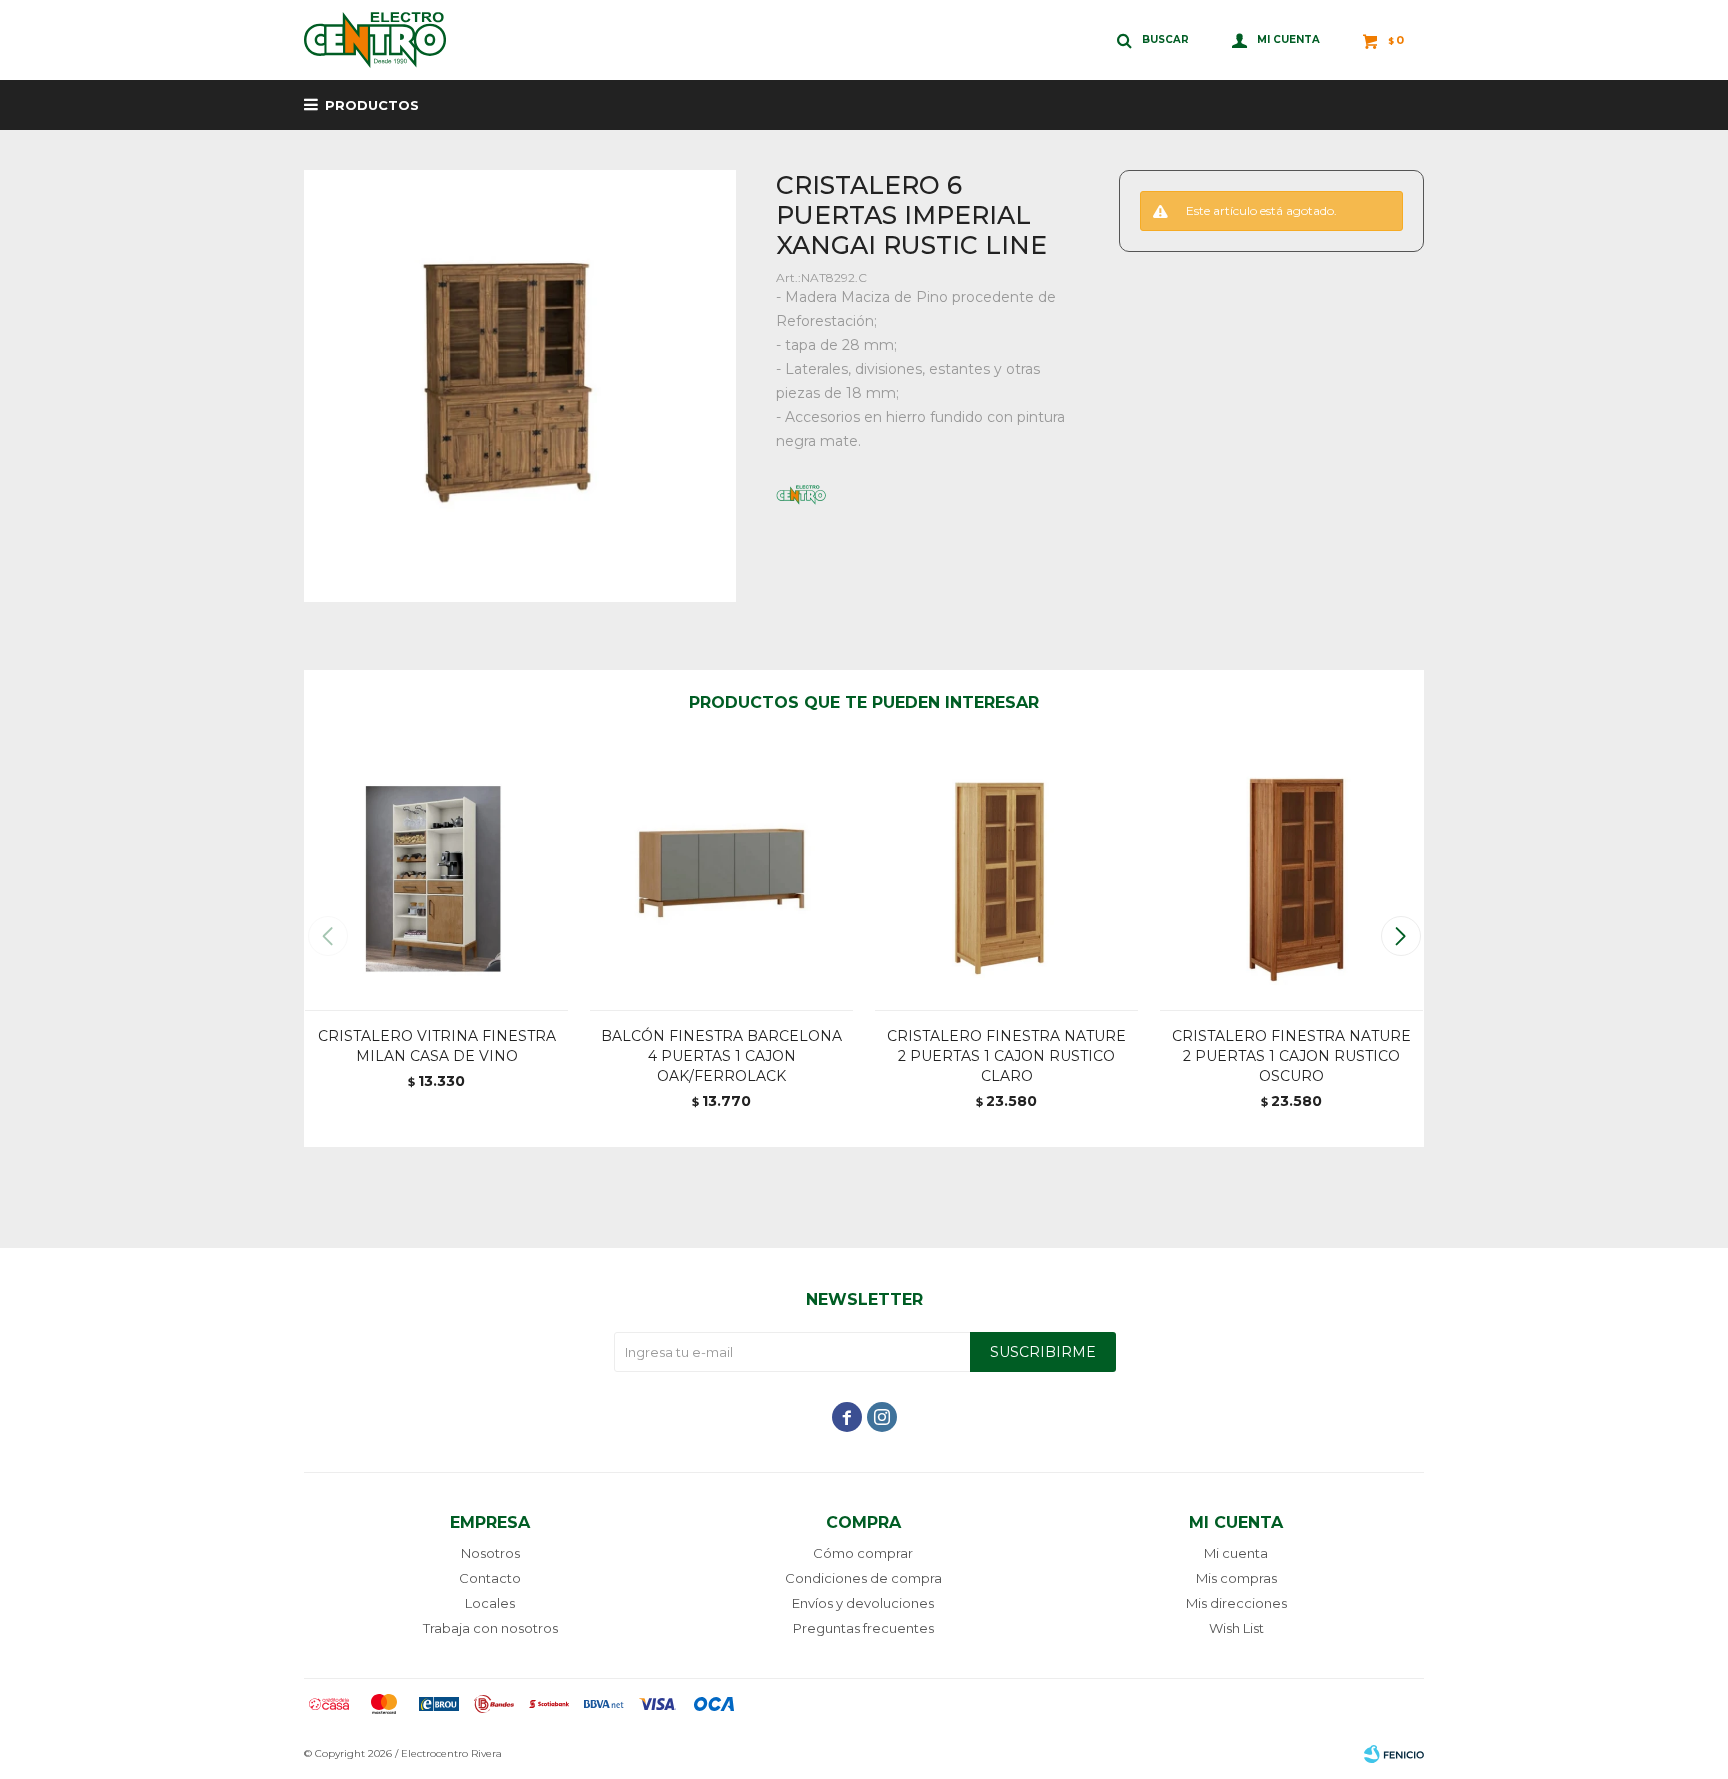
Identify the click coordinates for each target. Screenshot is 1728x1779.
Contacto (490, 1578)
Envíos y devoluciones (863, 1603)
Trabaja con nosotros (490, 1628)
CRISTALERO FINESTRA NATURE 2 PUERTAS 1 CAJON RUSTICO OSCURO (1291, 1056)
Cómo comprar (863, 1553)
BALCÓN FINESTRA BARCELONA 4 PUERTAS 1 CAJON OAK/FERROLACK (721, 1056)
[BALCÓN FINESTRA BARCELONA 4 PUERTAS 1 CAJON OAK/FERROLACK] (721, 877)
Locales (490, 1603)
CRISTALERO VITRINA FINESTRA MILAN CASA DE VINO (437, 1046)
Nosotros (490, 1553)
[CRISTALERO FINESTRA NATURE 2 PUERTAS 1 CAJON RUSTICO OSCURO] (1291, 877)
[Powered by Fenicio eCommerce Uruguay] (1394, 1754)
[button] (1400, 936)
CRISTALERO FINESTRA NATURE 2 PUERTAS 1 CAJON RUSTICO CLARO (1006, 1056)
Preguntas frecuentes (863, 1628)
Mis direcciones (1236, 1603)
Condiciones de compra (863, 1578)
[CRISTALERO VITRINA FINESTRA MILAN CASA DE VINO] (436, 877)
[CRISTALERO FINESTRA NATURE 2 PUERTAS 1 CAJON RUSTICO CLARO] (1006, 877)
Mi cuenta (1236, 1553)
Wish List (1236, 1628)
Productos (372, 105)
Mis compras (1236, 1578)
